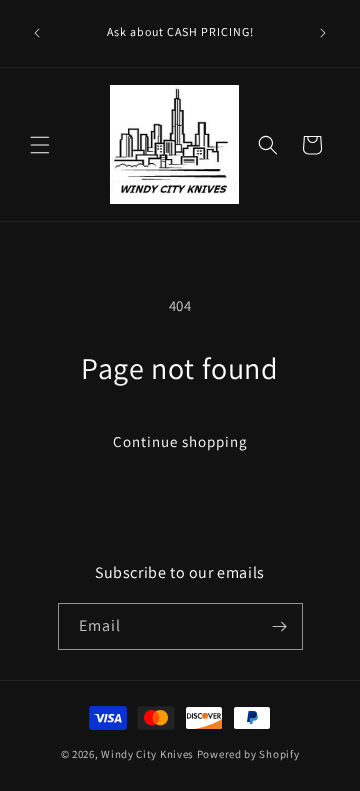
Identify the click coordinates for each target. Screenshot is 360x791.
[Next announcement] (323, 33)
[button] (40, 145)
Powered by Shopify (248, 754)
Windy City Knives (147, 754)
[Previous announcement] (37, 33)
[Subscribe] (280, 626)
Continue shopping (180, 441)
